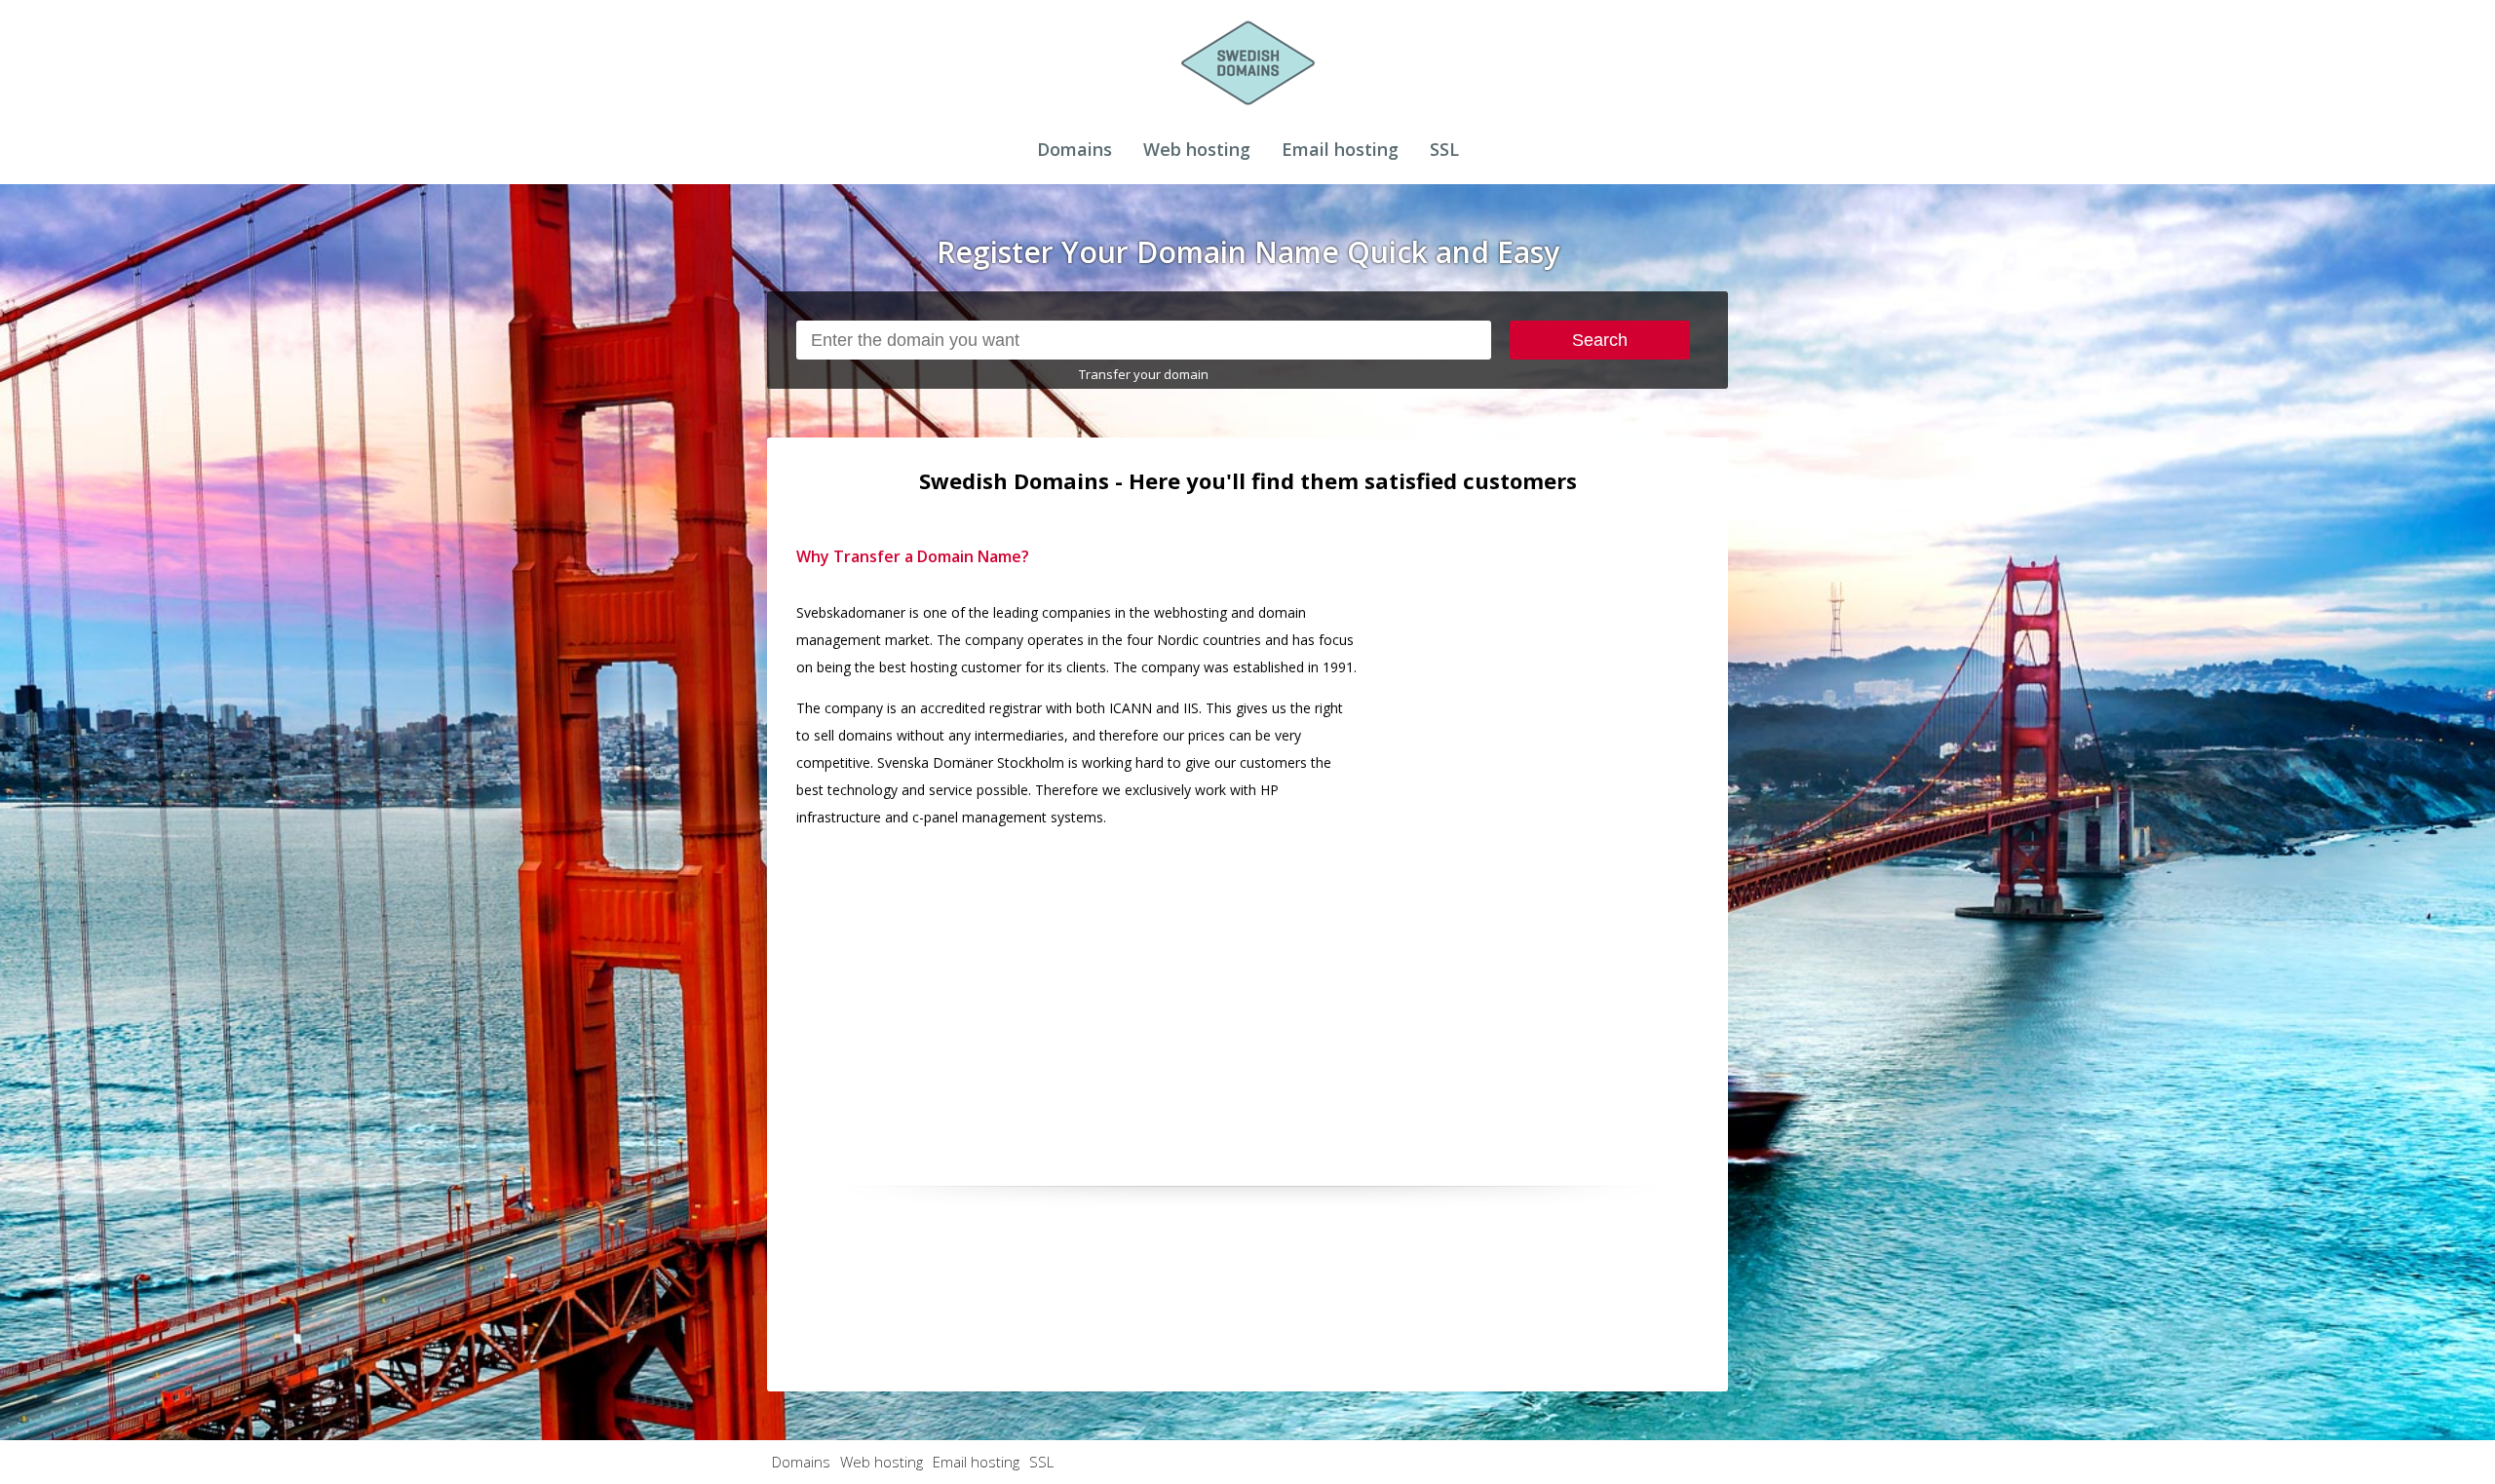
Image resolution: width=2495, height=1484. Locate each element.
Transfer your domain (1144, 374)
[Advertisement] (1553, 835)
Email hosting (1340, 149)
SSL (1444, 149)
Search (1600, 340)
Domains (1075, 149)
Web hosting (1197, 149)
